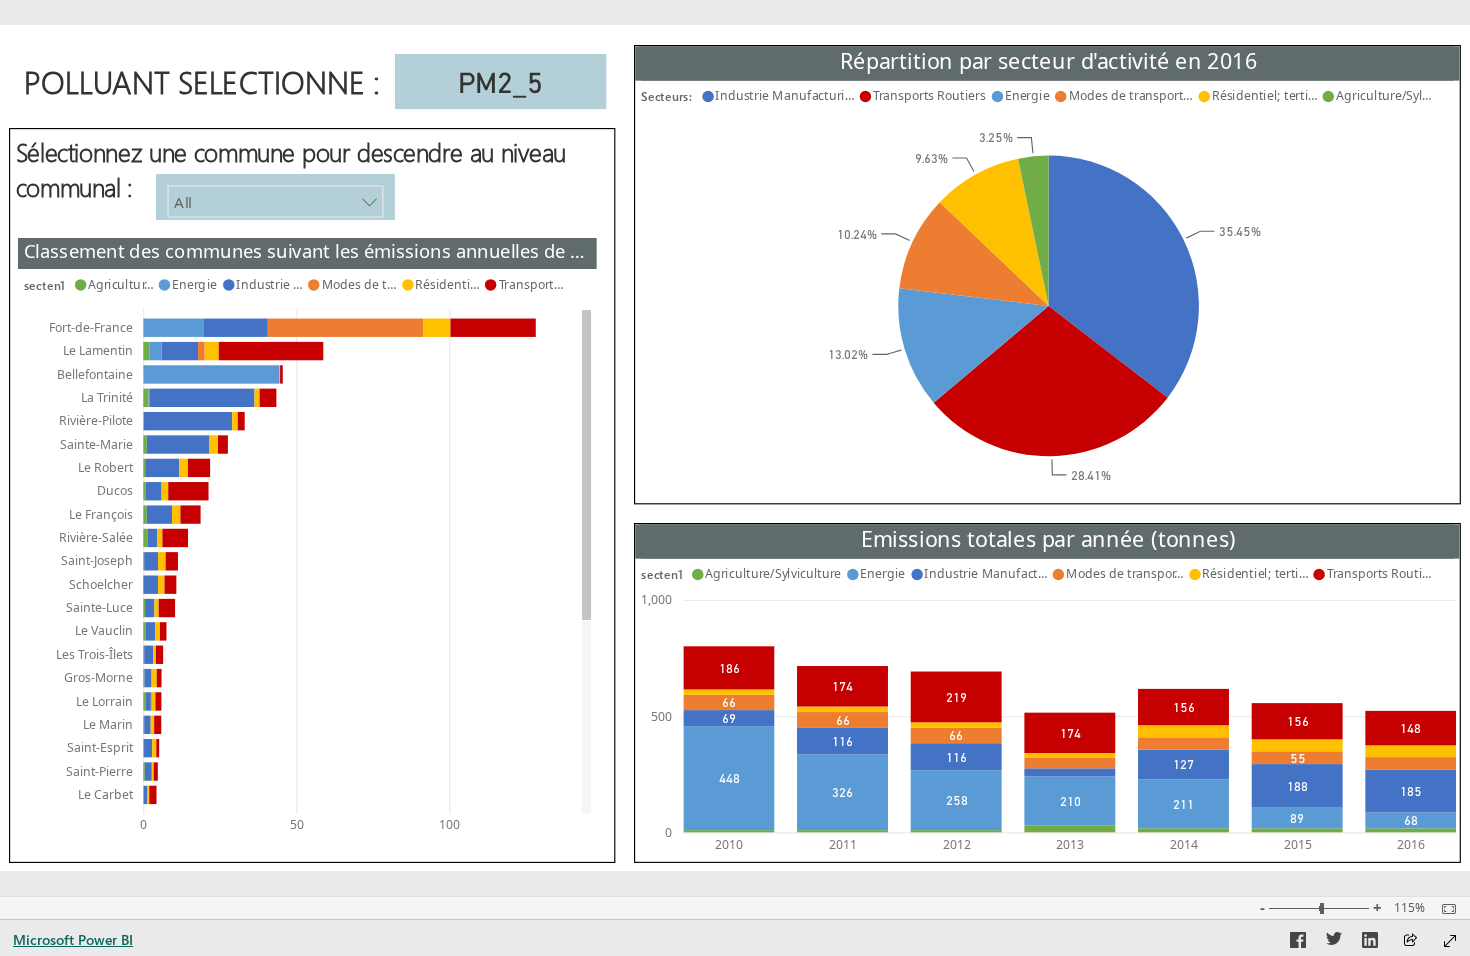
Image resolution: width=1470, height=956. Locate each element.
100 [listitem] (449, 824)
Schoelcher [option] (101, 583)
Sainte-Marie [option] (96, 443)
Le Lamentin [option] (98, 349)
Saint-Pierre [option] (99, 770)
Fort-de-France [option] (91, 326)
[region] (735, 448)
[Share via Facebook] (1298, 943)
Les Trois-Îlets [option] (94, 653)
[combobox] (275, 201)
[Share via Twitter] (1334, 943)
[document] (206, 90)
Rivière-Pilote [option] (96, 419)
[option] (1124, 276)
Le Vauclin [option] (104, 630)
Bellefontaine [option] (95, 373)
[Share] (1410, 941)
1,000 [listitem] (656, 599)
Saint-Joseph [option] (97, 560)
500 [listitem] (661, 715)
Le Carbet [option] (105, 793)
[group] (1047, 264)
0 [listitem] (143, 824)
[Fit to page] (1444, 909)
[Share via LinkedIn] (1370, 943)
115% (1409, 908)
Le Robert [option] (105, 466)
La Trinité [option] (107, 396)
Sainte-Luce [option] (99, 606)
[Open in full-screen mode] (1450, 941)
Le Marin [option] (108, 723)
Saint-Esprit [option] (100, 746)
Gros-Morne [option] (98, 676)
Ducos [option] (115, 489)
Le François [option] (101, 513)
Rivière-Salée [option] (96, 536)
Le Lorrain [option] (104, 700)
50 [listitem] (297, 824)
